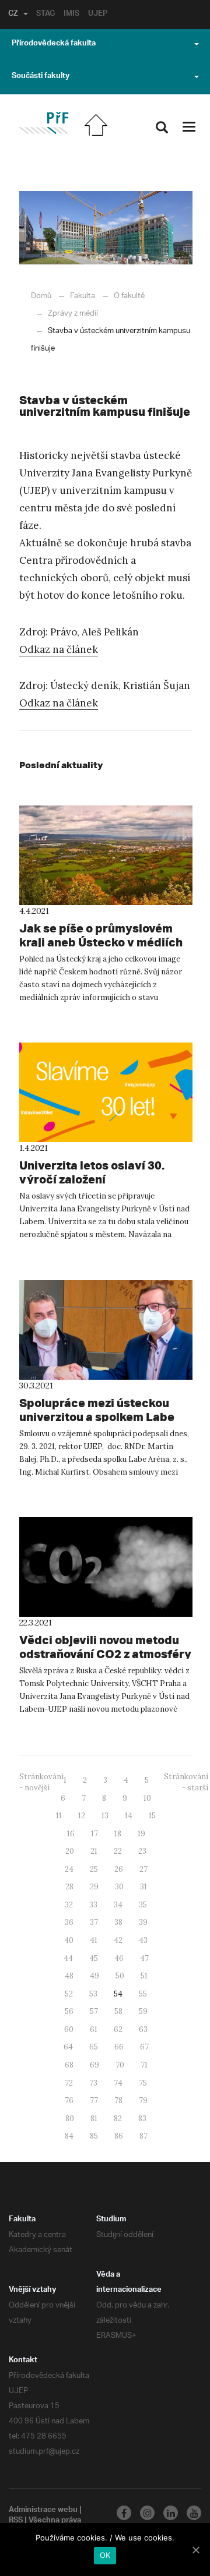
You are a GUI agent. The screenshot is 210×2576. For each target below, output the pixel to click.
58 (118, 2011)
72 (69, 2083)
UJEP (98, 15)
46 (119, 1958)
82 (118, 2119)
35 (143, 1905)
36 (69, 1922)
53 (93, 1994)
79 (143, 2100)
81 (94, 2119)
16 (71, 1834)
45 (94, 1958)
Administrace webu (43, 2511)
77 (94, 2100)
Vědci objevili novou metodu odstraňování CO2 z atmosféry (105, 1647)
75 (143, 2083)
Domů (41, 296)
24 (69, 1869)
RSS (16, 2521)
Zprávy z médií (73, 314)
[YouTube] (194, 2513)
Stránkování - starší (186, 1782)
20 (70, 1851)
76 (69, 2100)
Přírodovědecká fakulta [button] (54, 44)
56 (69, 2011)
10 (147, 1798)
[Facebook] (124, 2513)
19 (141, 1834)
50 (120, 1976)
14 (129, 1816)
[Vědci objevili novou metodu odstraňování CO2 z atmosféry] (106, 1567)
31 (143, 1887)
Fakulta (83, 296)
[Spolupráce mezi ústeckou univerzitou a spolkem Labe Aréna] (106, 1330)
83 (142, 2119)
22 (118, 1851)
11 (59, 1816)
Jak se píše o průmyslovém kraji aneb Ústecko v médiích (101, 935)
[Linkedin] (171, 2513)
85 (94, 2136)
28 (69, 1887)
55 (143, 1994)
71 (144, 2065)
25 (94, 1869)
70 (120, 2065)
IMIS (71, 15)
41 (94, 1940)
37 (94, 1922)
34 (118, 1905)
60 (69, 2029)
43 (143, 1940)
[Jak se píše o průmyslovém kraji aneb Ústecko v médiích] (106, 855)
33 (93, 1905)
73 (93, 2083)
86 (119, 2136)
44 (68, 1958)
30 (119, 1887)
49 (94, 1976)
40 (69, 1940)
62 (118, 2029)
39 (143, 1922)
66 (119, 2047)
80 (70, 2119)
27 (143, 1869)
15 (152, 1816)
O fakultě (129, 296)
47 (144, 1958)
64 (68, 2047)
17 (94, 1834)
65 (94, 2047)
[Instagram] (147, 2513)
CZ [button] (13, 15)
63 (143, 2029)
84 (69, 2136)
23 (142, 1851)
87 (143, 2136)
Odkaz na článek (59, 649)
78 (118, 2100)
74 (118, 2083)
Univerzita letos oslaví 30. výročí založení (92, 1172)
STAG (45, 15)
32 (69, 1905)
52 (69, 1994)
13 (105, 1816)
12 (82, 1816)
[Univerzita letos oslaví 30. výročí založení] (106, 1092)
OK (105, 2555)
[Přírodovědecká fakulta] (43, 123)
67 (144, 2047)
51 (144, 1976)
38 (118, 1922)
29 (94, 1887)
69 (94, 2065)
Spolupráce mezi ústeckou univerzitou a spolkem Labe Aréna (97, 1417)
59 (143, 2011)
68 (69, 2065)
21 (94, 1851)
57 (94, 2011)
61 (94, 2029)
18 (118, 1834)
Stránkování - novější (41, 1782)
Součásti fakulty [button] (41, 77)
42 (118, 1940)
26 (119, 1869)
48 (69, 1976)
